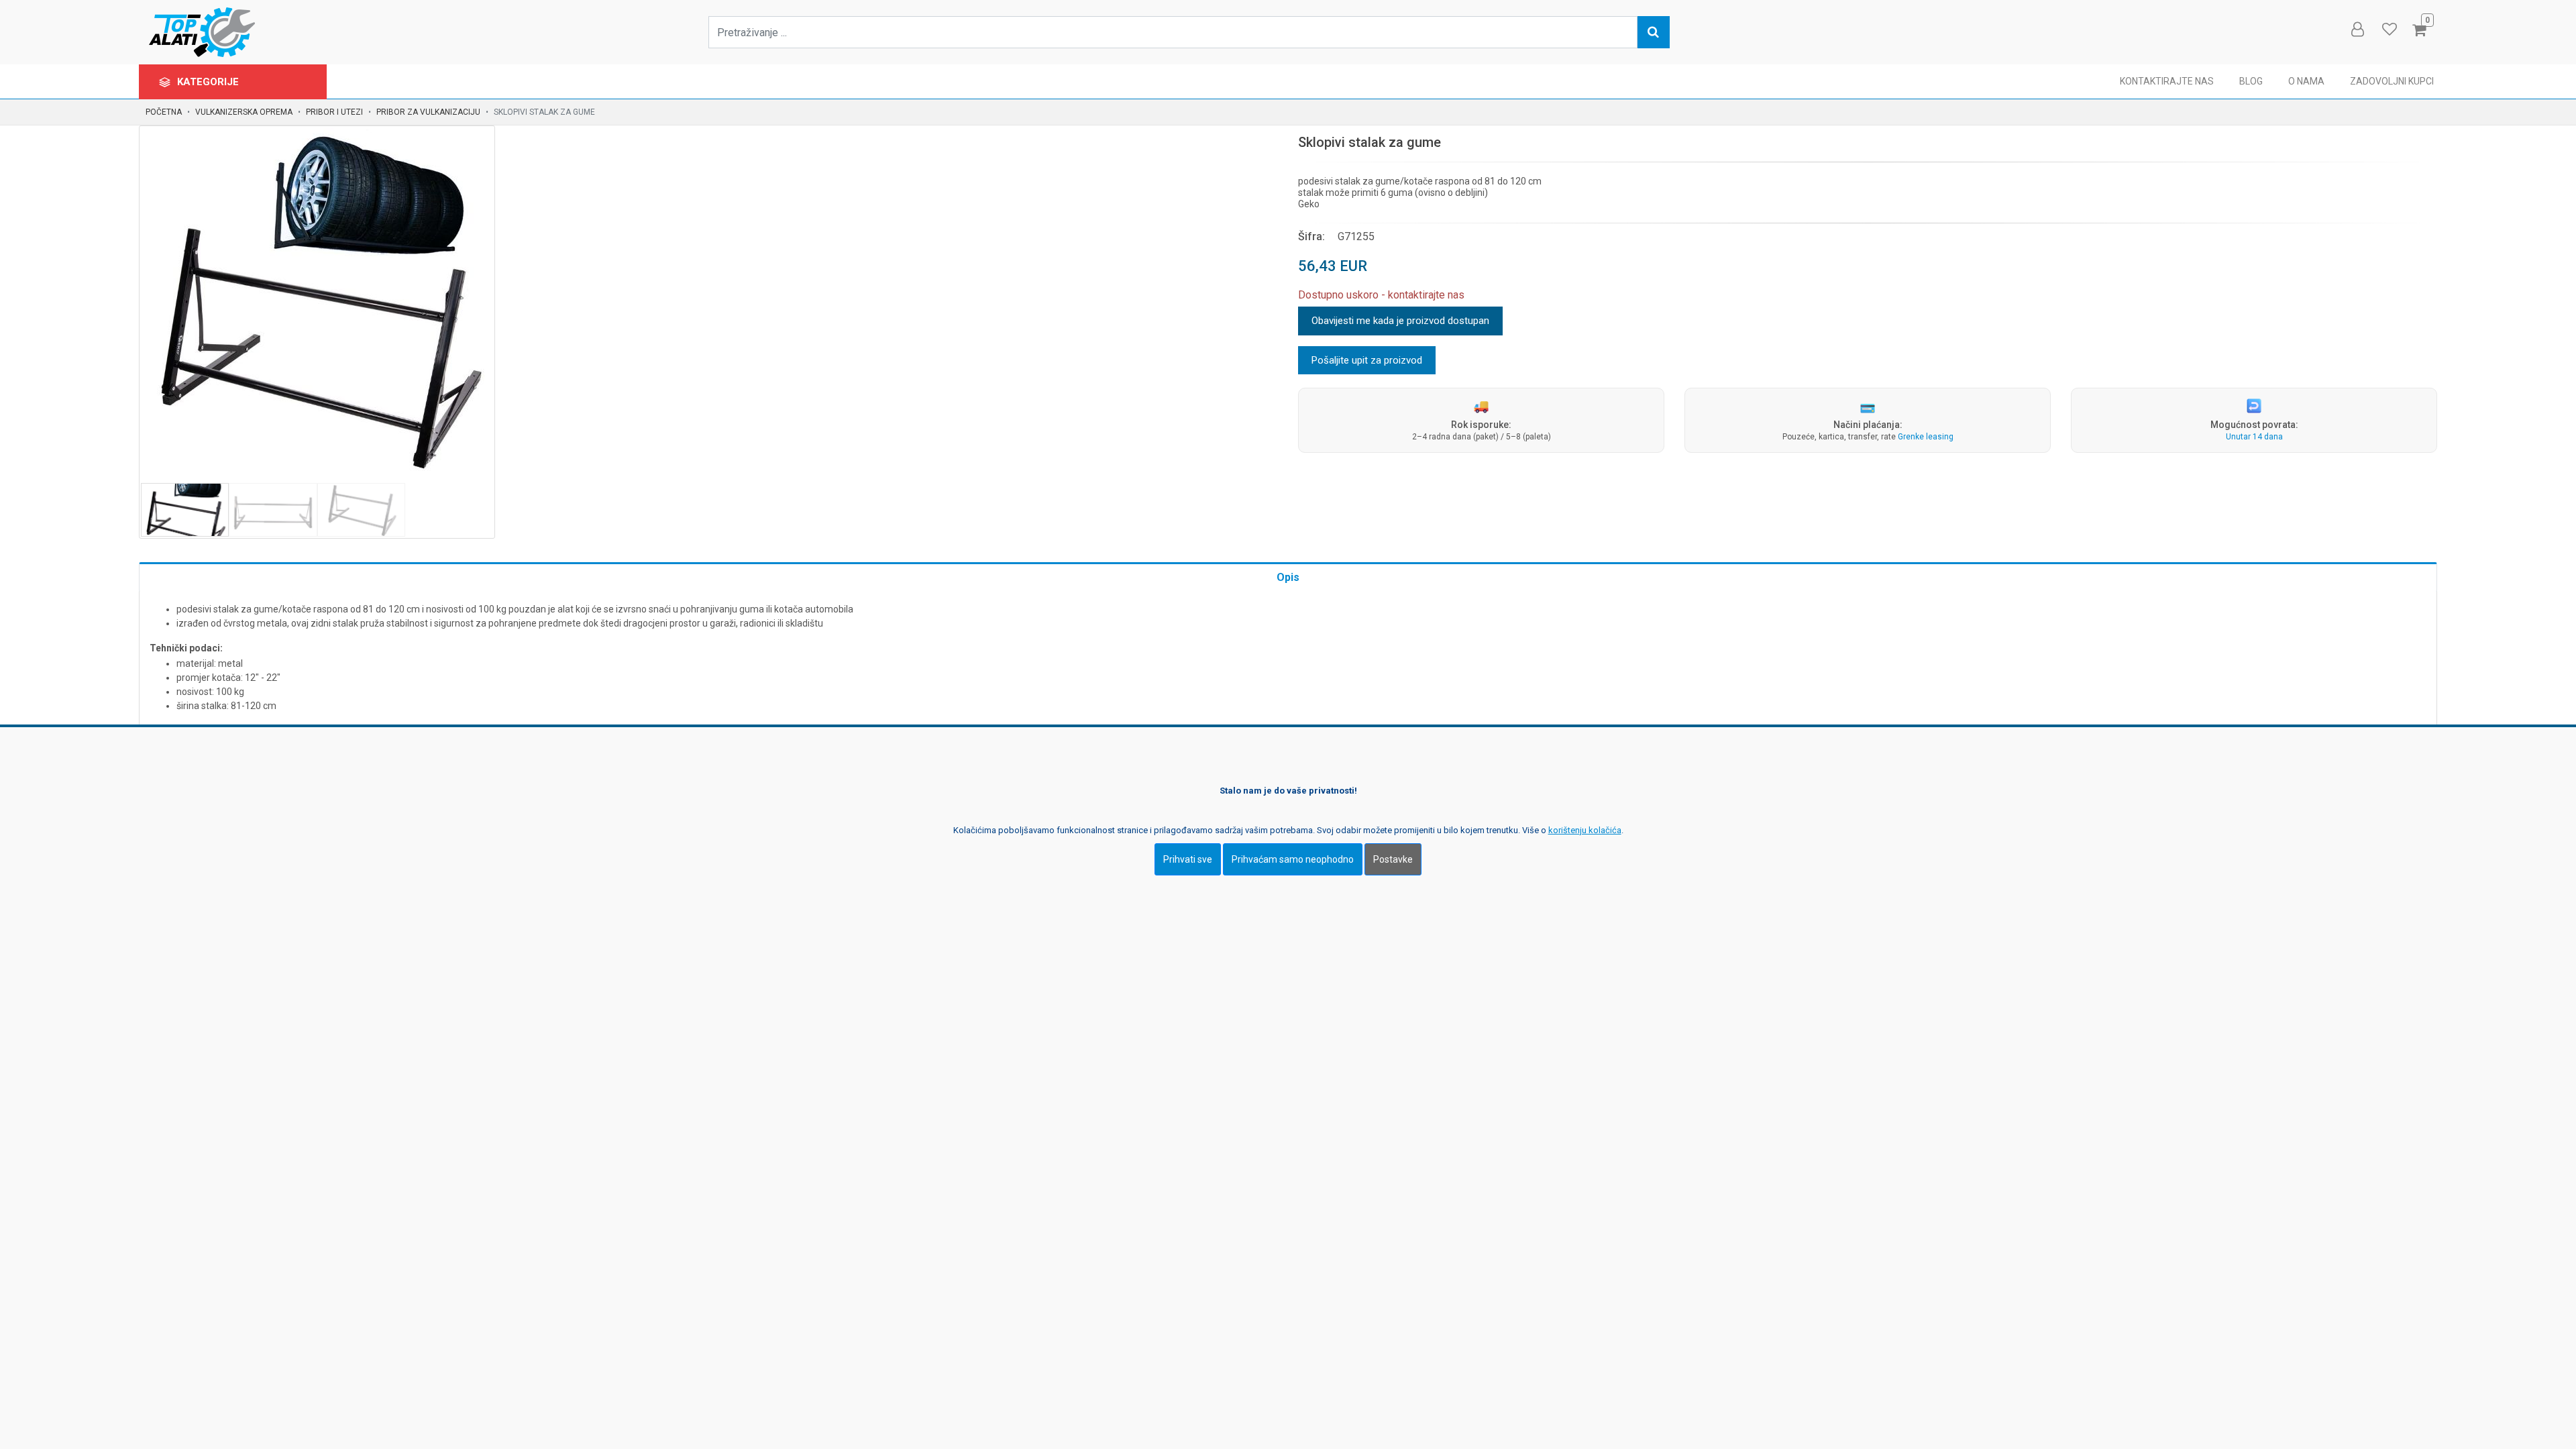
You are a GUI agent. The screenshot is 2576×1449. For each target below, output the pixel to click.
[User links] (2357, 30)
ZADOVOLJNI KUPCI (2392, 81)
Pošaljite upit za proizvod (1367, 360)
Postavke (1393, 859)
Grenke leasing (1926, 437)
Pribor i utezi (334, 112)
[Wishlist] (2389, 30)
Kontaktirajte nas (2167, 81)
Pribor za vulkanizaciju (428, 112)
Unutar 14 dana (2254, 437)
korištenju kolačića (1585, 830)
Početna (164, 112)
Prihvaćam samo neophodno (1293, 859)
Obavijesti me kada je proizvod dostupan (1400, 321)
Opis (1288, 577)
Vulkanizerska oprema (244, 112)
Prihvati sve (1188, 859)
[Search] (1654, 32)
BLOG (2251, 81)
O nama (2306, 81)
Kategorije (209, 82)
